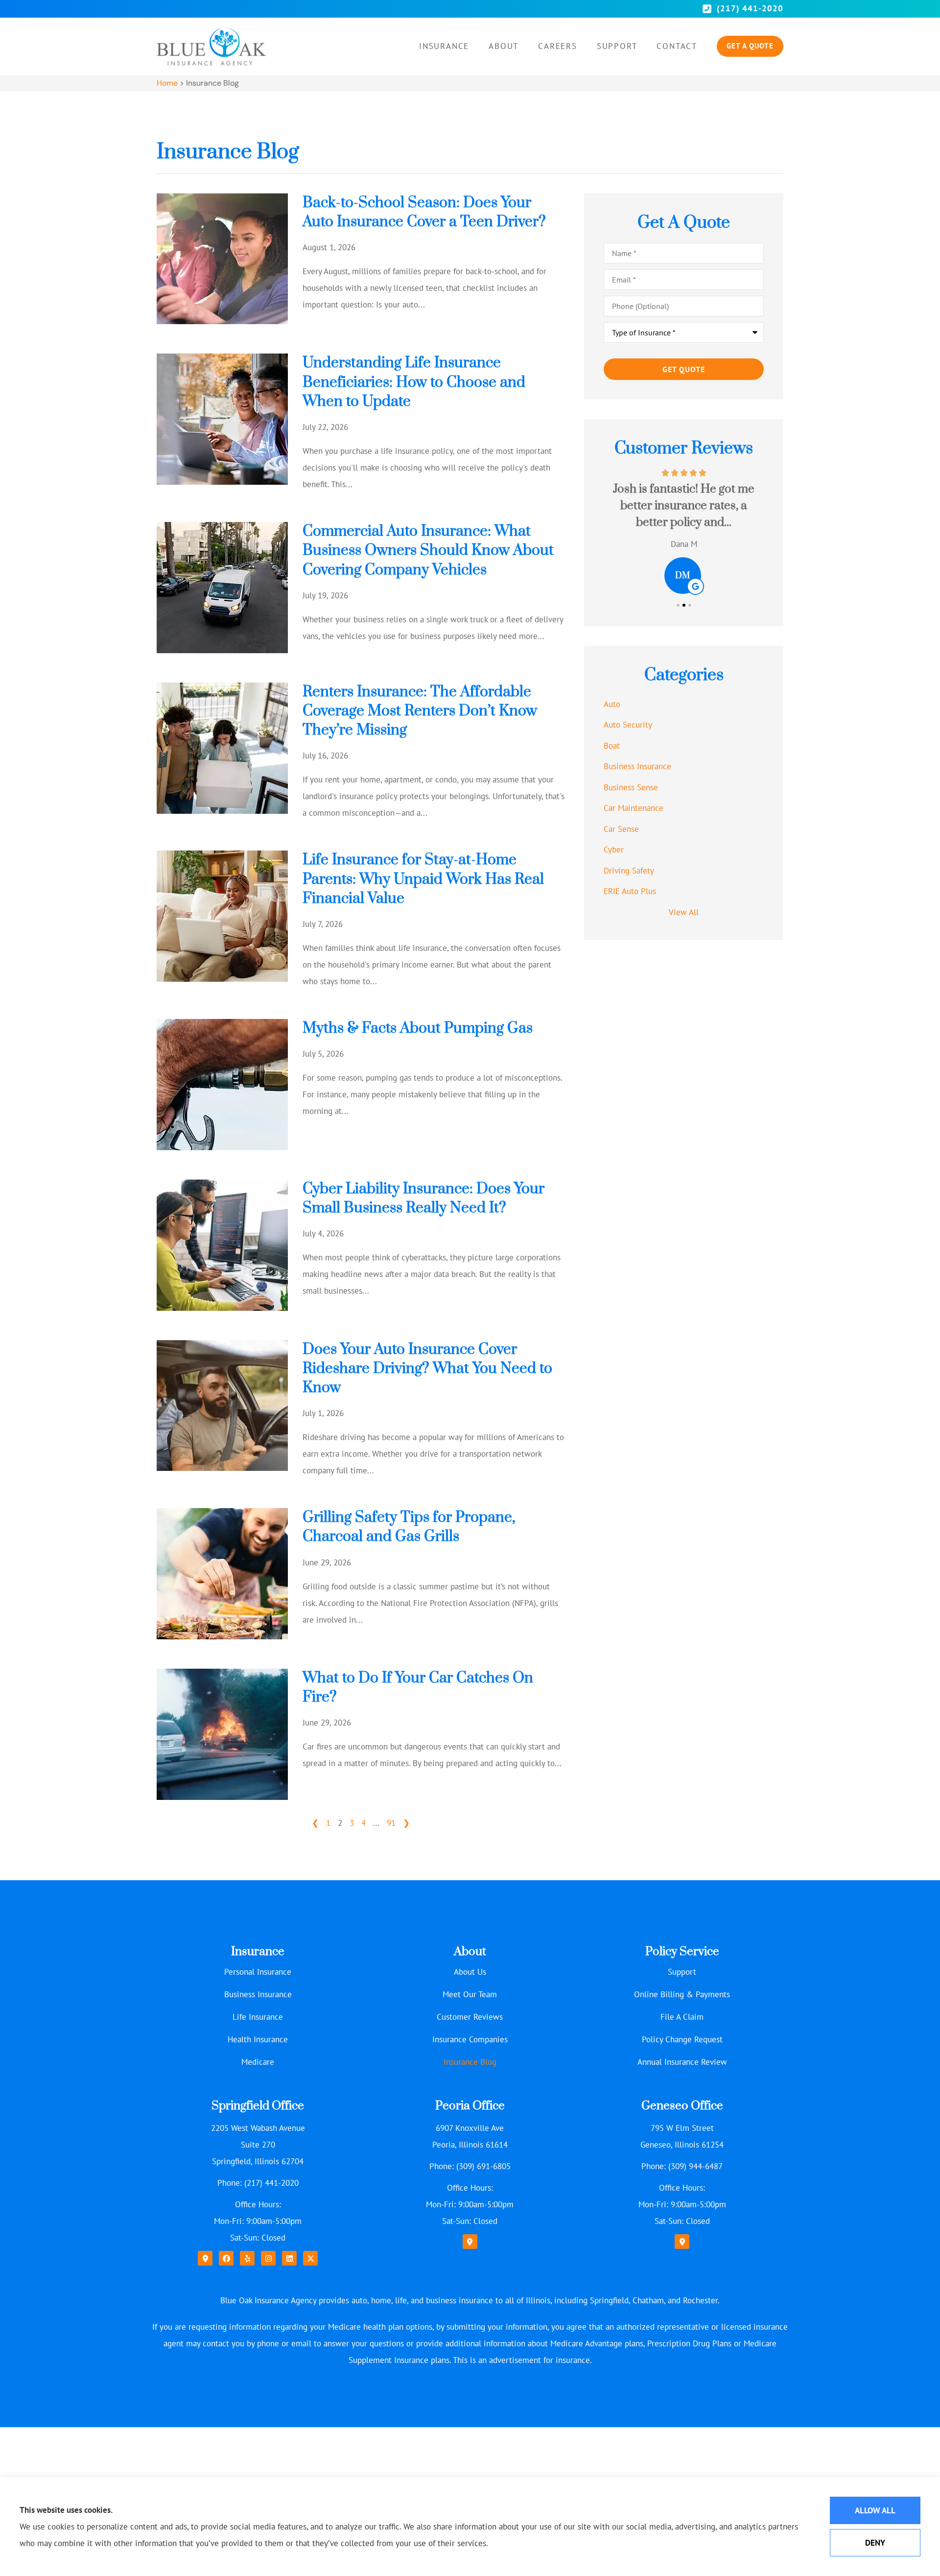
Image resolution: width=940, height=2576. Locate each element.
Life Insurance (258, 2017)
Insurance (444, 46)
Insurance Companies (470, 2039)
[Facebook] (226, 2258)
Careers (558, 46)
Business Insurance (258, 1994)
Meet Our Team (470, 1994)
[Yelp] (247, 2258)
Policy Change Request (682, 2039)
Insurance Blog (470, 2062)
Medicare (258, 2062)
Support (617, 46)
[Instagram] (268, 2258)
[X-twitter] (310, 2258)
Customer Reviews (470, 2017)
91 (391, 1823)
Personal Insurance (258, 1972)
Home (167, 83)
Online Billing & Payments (682, 1994)
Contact (677, 46)
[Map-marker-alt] (205, 2258)
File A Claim (682, 2017)
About (504, 46)
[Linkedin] (289, 2258)
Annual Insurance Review (682, 2062)
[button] (678, 605)
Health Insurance (258, 2039)
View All (684, 912)
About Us (470, 1972)
